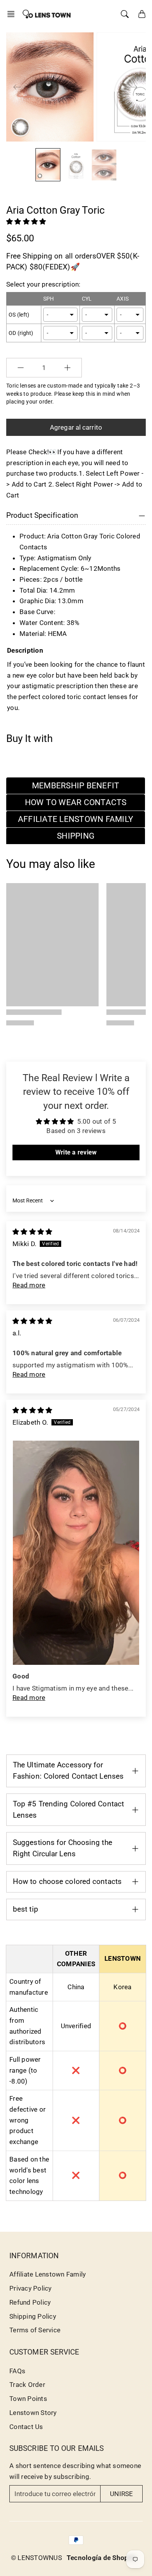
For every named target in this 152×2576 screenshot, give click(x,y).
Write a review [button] (76, 1152)
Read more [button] (29, 1285)
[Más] (67, 368)
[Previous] (17, 87)
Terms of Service (35, 2330)
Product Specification (42, 515)
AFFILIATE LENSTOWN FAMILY (76, 819)
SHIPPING (76, 836)
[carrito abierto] (142, 14)
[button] (13, 14)
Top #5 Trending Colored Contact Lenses (68, 1809)
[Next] (133, 87)
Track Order (27, 2385)
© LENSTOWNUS (36, 2558)
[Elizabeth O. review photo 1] (76, 1553)
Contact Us (26, 2427)
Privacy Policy (31, 2288)
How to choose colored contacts (67, 1881)
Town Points (28, 2399)
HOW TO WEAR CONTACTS (76, 802)
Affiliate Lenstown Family (48, 2274)
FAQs (17, 2371)
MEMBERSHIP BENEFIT (76, 786)
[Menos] (21, 368)
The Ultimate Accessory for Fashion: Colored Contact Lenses (68, 1770)
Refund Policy (30, 2302)
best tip (26, 1909)
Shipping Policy (33, 2316)
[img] (32, 1232)
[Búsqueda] (125, 14)
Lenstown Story (33, 2413)
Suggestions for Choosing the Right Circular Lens (63, 1848)
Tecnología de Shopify (102, 2558)
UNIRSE (121, 2494)
